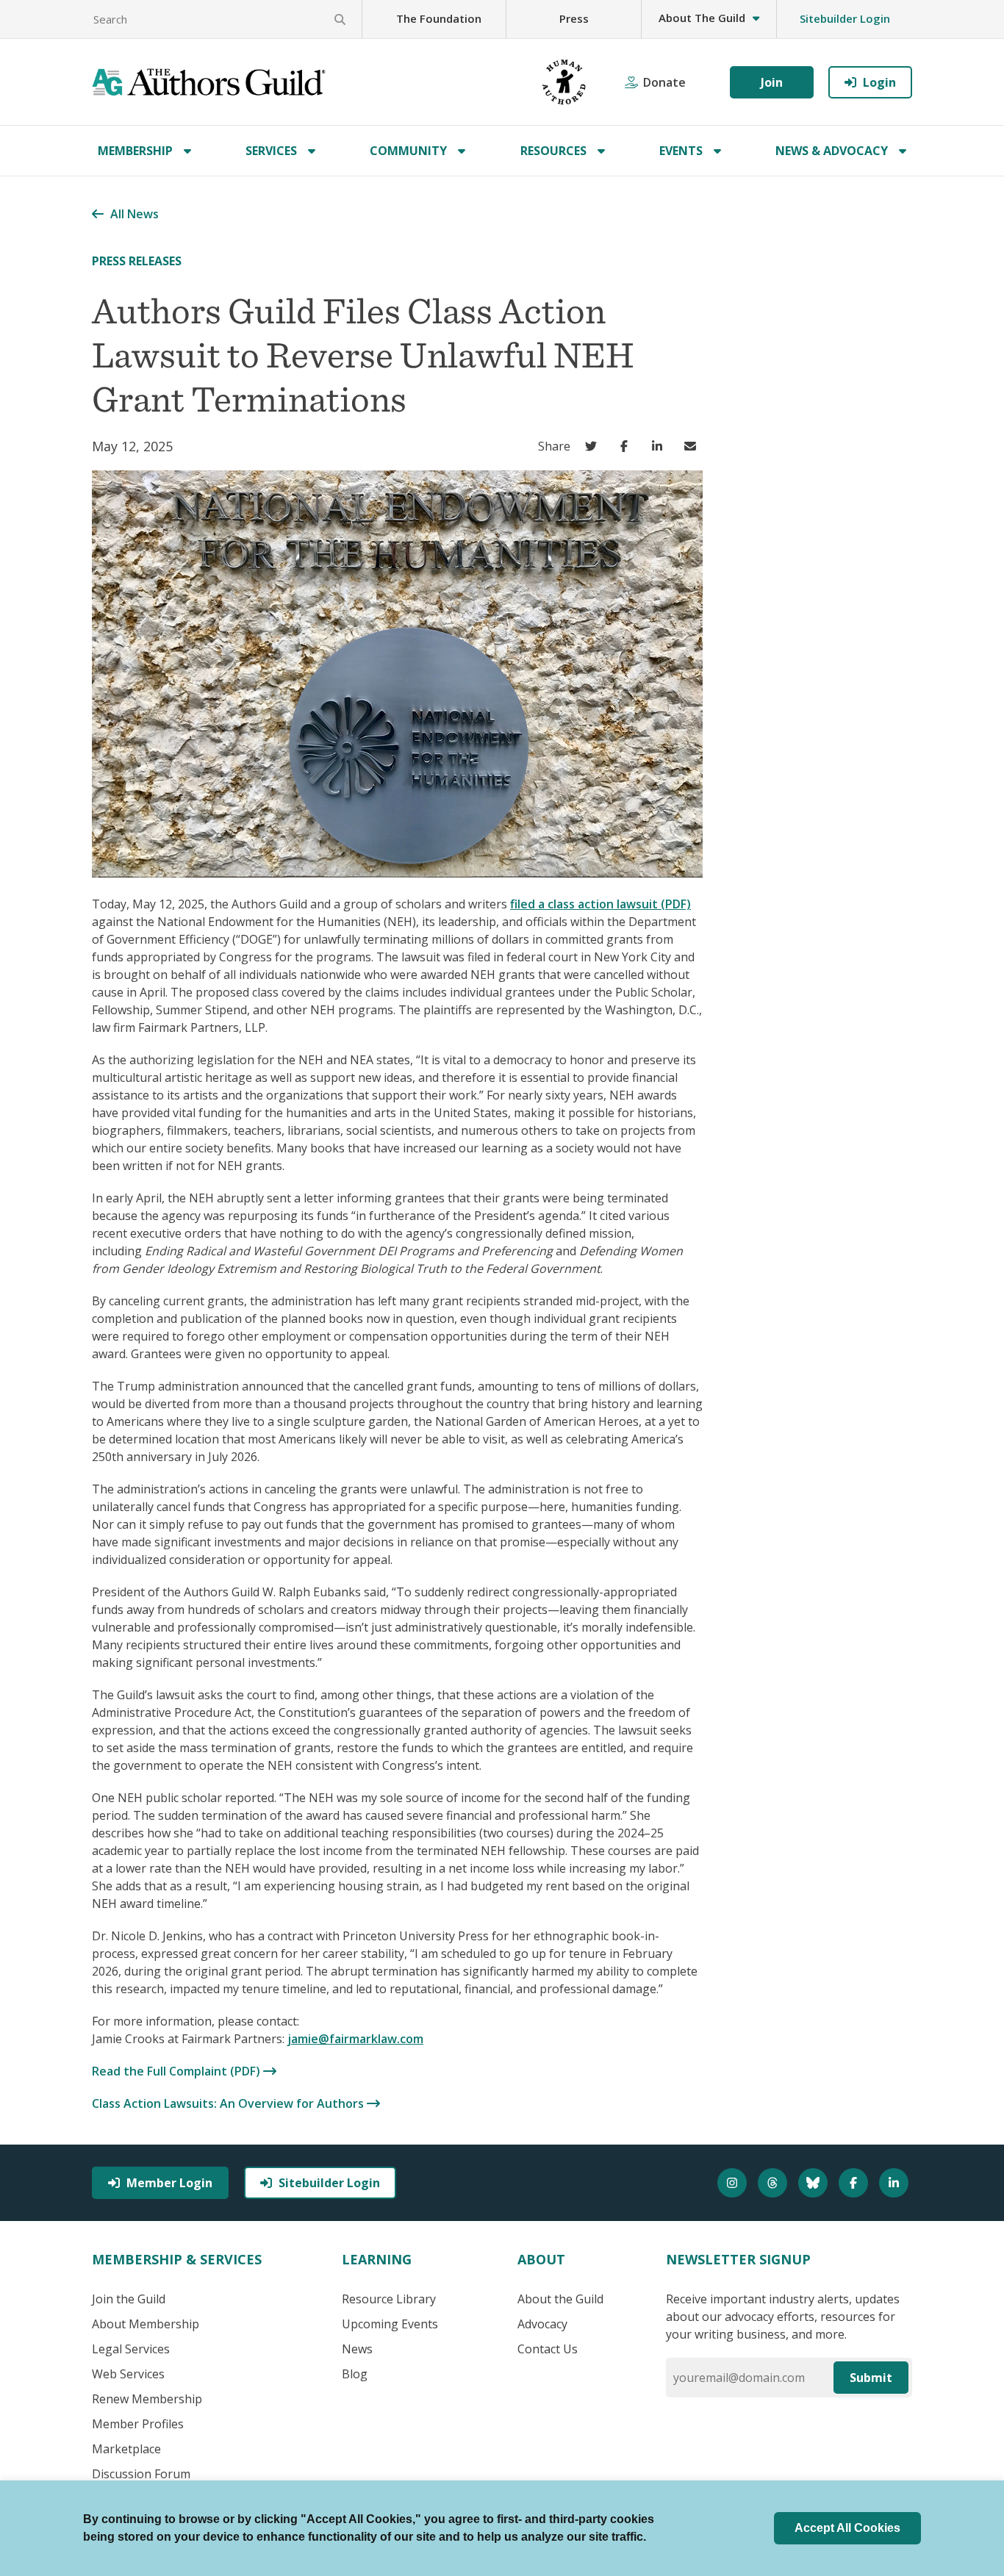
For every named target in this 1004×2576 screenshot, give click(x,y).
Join (772, 82)
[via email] (693, 446)
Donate (664, 82)
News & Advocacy (832, 151)
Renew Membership (147, 2399)
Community (408, 151)
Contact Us (548, 2349)
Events (681, 151)
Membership (135, 151)
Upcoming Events (390, 2324)
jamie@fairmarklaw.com (355, 2039)
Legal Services (131, 2349)
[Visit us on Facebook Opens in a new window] (855, 2183)
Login (879, 82)
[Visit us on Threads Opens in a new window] (774, 2183)
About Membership (146, 2324)
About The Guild (702, 18)
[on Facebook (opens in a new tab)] (627, 446)
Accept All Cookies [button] (847, 2528)
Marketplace (126, 2449)
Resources (553, 151)
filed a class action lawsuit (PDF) (600, 904)
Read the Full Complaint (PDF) (178, 2071)
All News (135, 214)
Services (271, 151)
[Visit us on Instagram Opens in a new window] (734, 2183)
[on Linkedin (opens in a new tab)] (660, 446)
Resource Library (389, 2299)
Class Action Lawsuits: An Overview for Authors (229, 2103)
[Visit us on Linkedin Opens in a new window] (896, 2183)
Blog (355, 2374)
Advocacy (542, 2324)
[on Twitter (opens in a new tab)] (594, 446)
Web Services (128, 2374)
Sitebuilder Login (845, 18)
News (357, 2349)
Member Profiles (138, 2424)
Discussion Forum (141, 2474)
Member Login (169, 2183)
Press (574, 18)
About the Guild (560, 2299)
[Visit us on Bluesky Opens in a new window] (815, 2183)
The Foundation (439, 18)
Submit (871, 2378)
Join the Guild (129, 2299)
